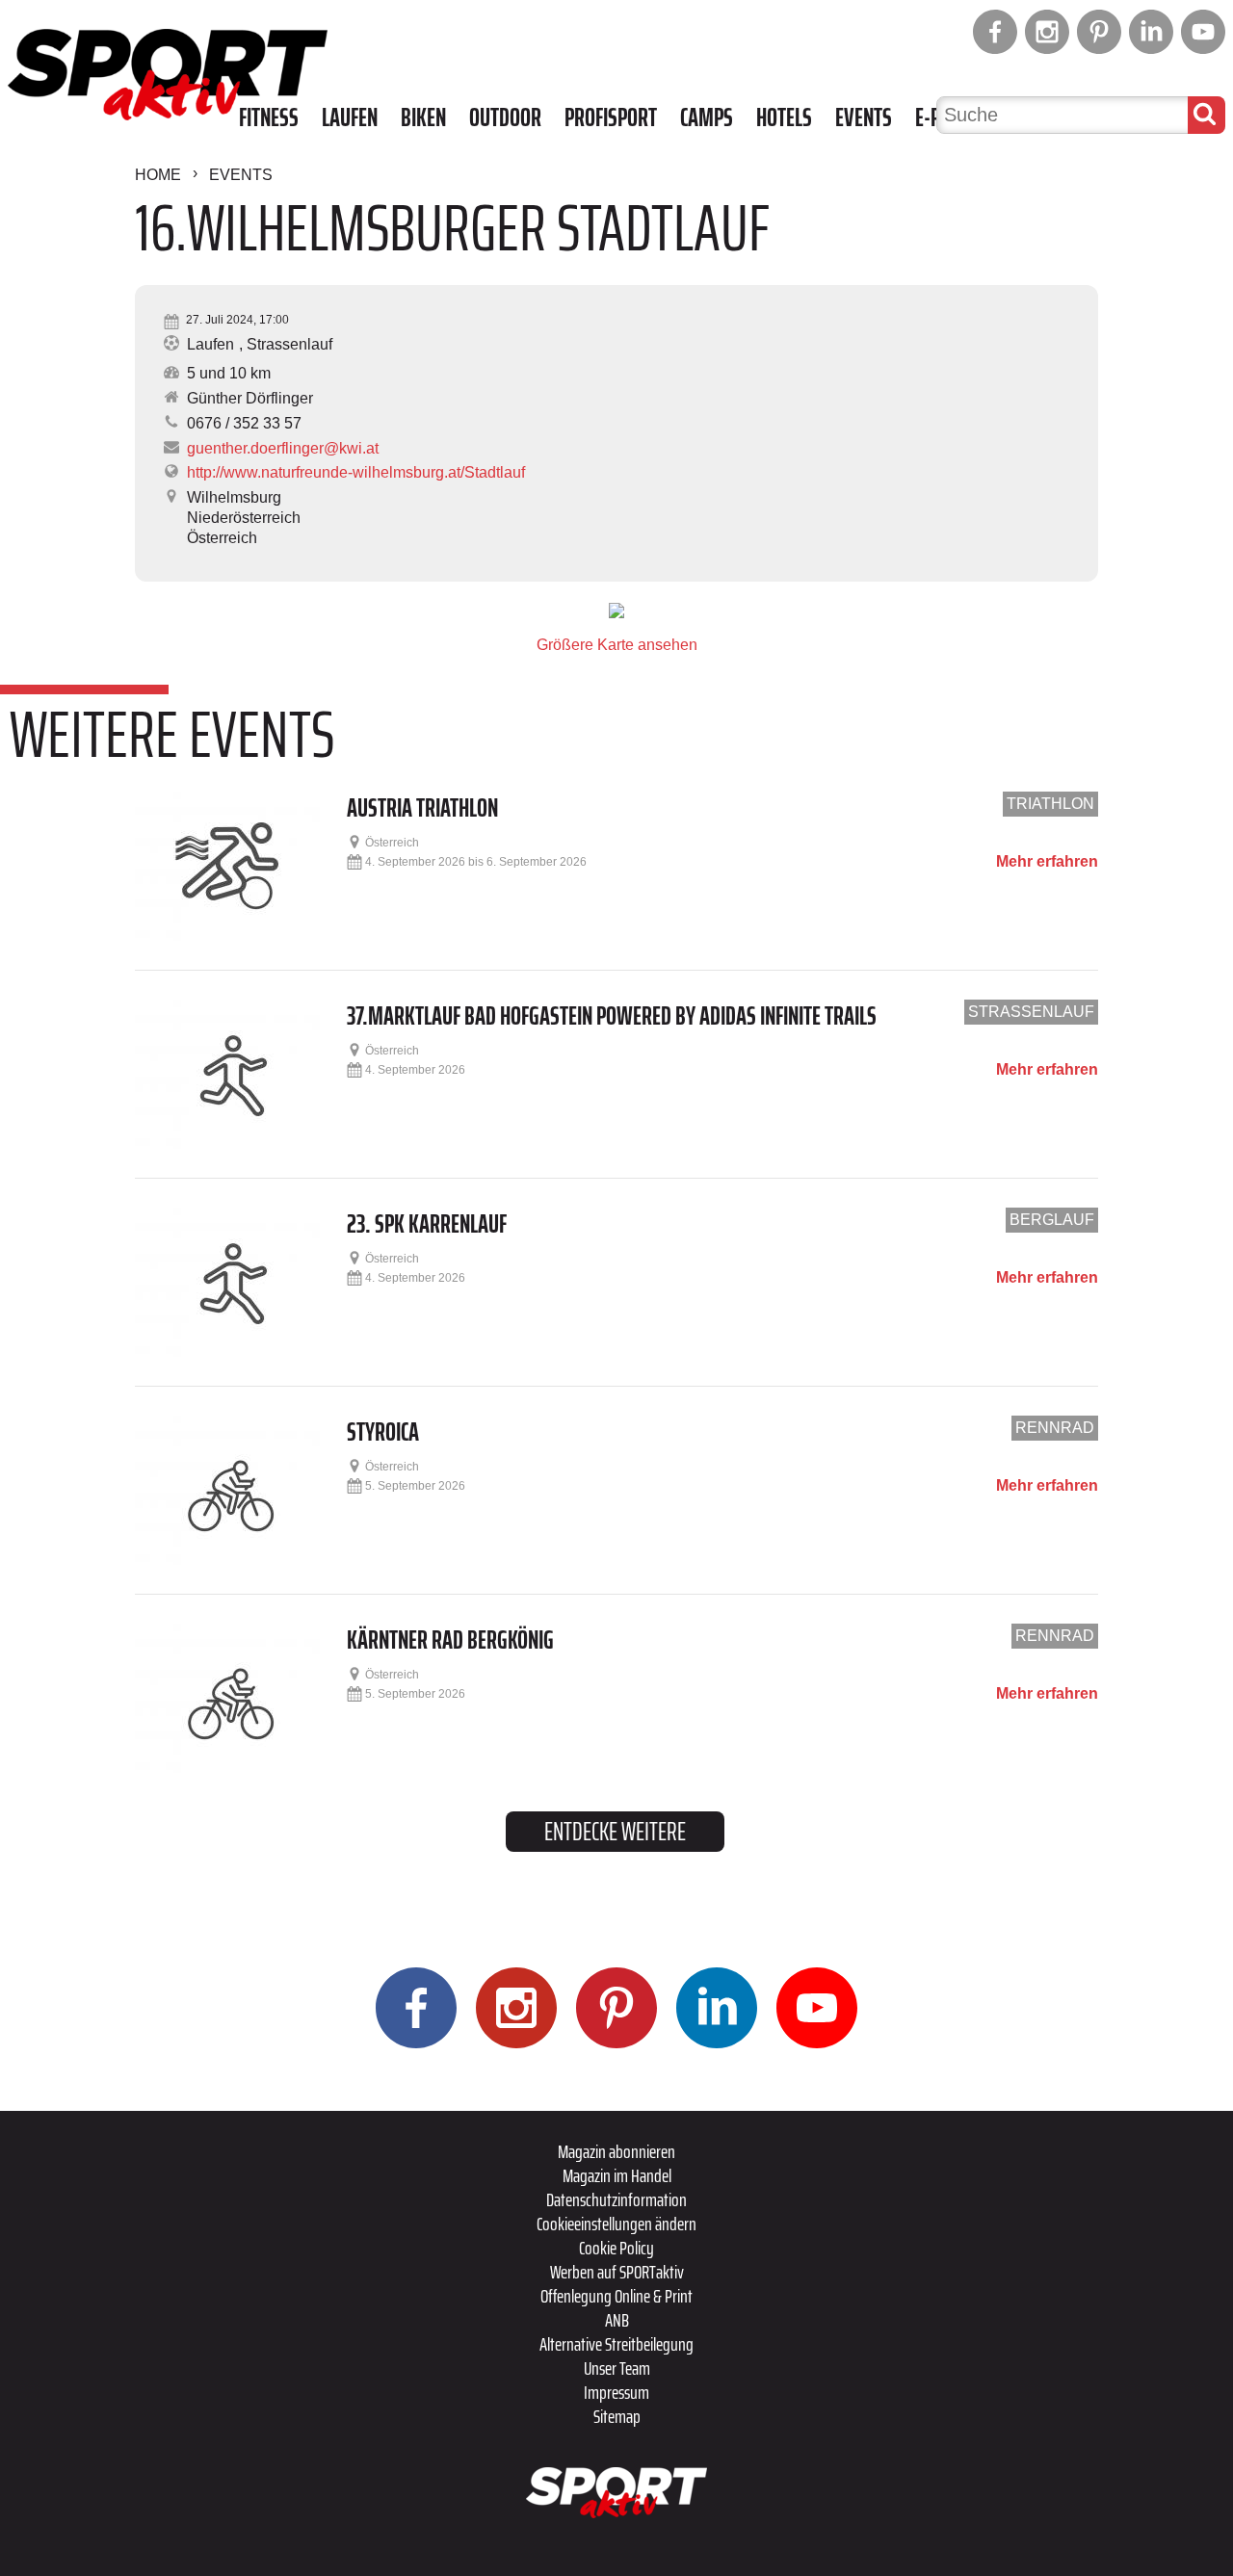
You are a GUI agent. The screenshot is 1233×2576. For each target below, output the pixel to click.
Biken (423, 117)
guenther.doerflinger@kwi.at (283, 448)
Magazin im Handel (617, 2175)
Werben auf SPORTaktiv (617, 2272)
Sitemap (617, 2416)
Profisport (611, 117)
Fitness (269, 117)
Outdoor (505, 117)
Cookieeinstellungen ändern (616, 2224)
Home (158, 175)
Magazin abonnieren (616, 2151)
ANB (617, 2320)
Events (864, 117)
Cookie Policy (616, 2248)
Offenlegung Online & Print (616, 2296)
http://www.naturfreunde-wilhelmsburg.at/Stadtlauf (356, 472)
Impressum (616, 2392)
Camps (707, 117)
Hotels (784, 117)
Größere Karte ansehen (617, 645)
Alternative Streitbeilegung (616, 2344)
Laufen (350, 117)
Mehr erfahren (1047, 862)
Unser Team (617, 2368)
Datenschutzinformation (616, 2199)
